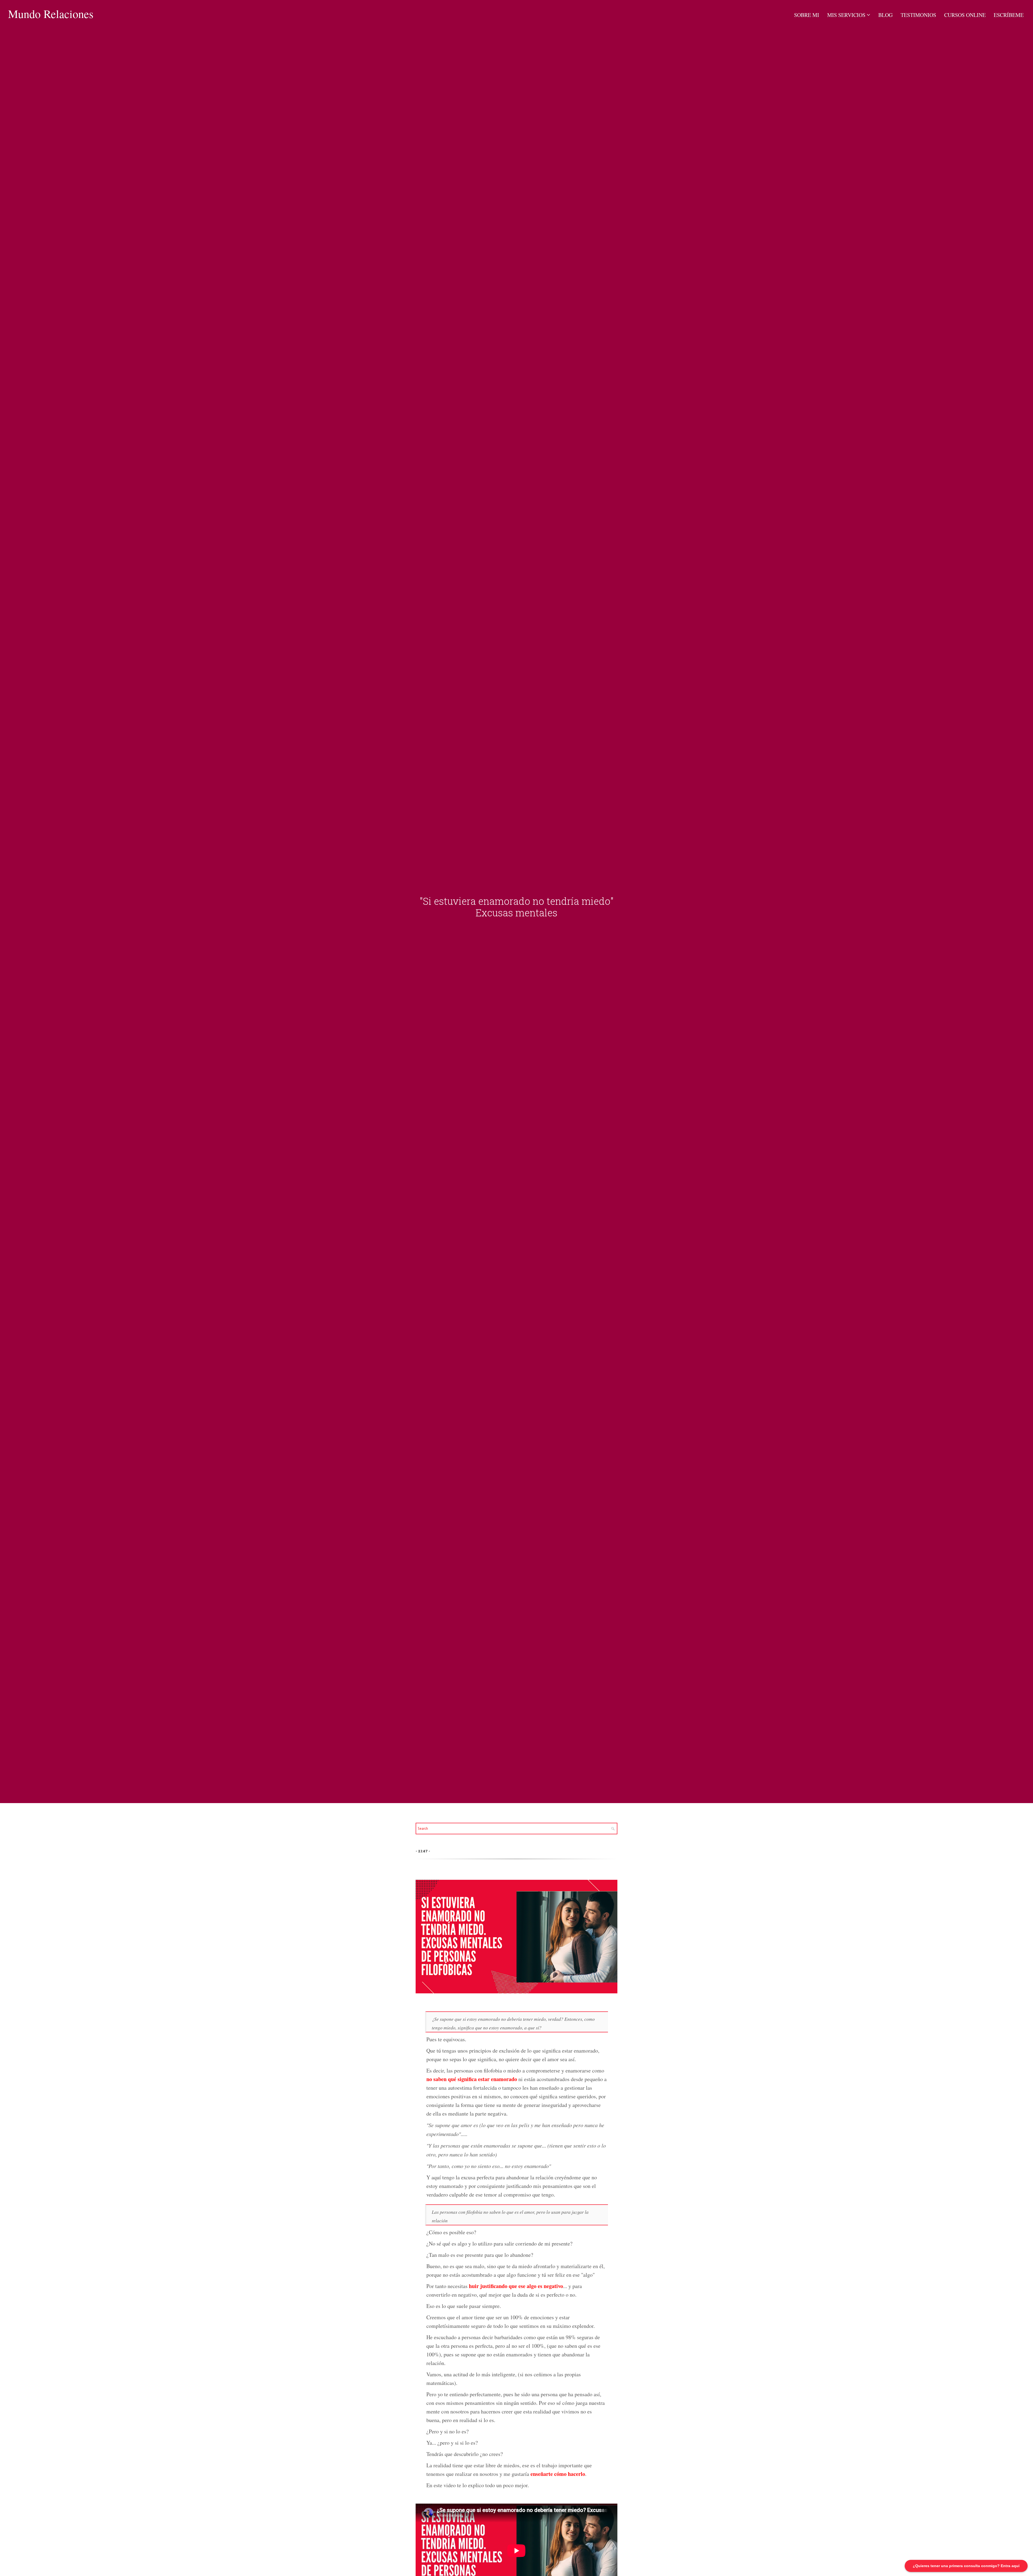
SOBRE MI (807, 15)
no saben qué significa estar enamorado (472, 2079)
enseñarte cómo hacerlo (558, 2474)
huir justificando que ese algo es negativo (516, 2286)
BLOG (885, 15)
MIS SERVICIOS (846, 15)
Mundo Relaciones (51, 14)
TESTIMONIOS (918, 15)
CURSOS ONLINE (965, 15)
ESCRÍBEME (1009, 15)
